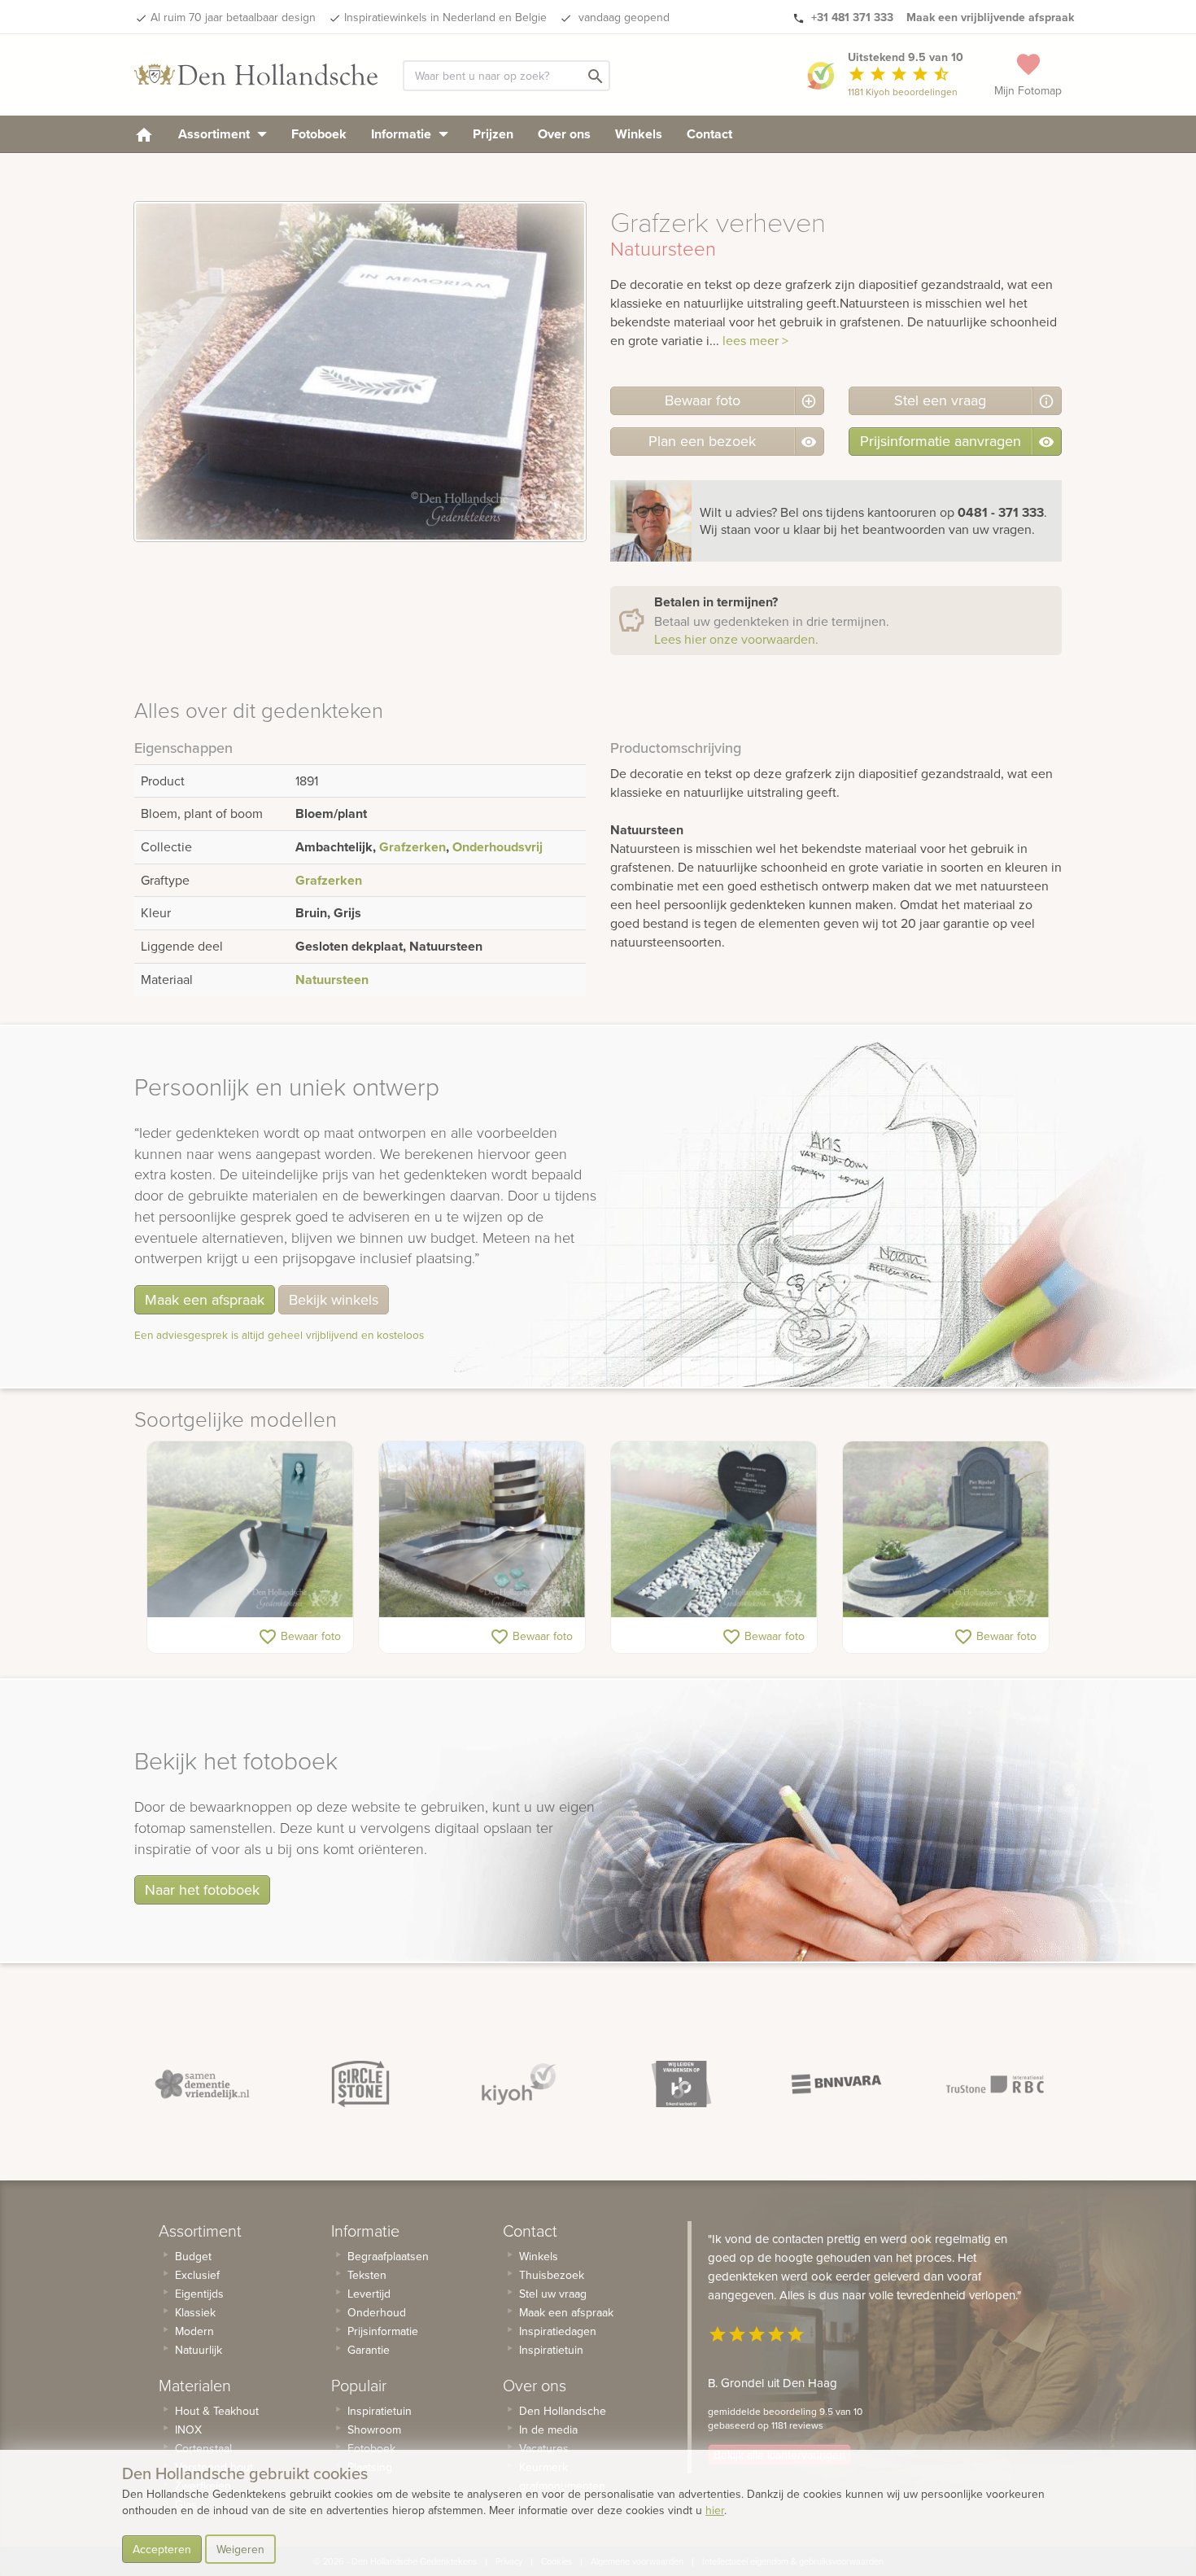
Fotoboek (319, 134)
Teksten (367, 2275)
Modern (194, 2331)
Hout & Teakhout (217, 2411)
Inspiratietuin (380, 2411)
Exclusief (197, 2275)
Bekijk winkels (334, 1299)
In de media (548, 2429)
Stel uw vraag (553, 2294)
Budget (193, 2256)
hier (715, 2510)
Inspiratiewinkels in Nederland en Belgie (445, 17)
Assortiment (216, 134)
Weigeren (240, 2549)
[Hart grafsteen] (714, 1529)
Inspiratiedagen (558, 2331)
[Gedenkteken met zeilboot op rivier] (250, 1529)
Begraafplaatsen (388, 2256)
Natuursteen (332, 980)
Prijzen (493, 134)
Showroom (374, 2429)
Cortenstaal (203, 2448)
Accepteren (162, 2549)
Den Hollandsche (563, 2411)
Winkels (639, 134)
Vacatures (544, 2448)
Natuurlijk (199, 2350)
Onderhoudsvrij (498, 847)
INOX (188, 2429)
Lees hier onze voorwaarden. (736, 639)
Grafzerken (412, 847)
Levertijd (369, 2294)
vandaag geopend (622, 17)
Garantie (369, 2350)
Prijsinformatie (383, 2331)
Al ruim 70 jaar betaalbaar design (233, 17)
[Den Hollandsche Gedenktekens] (256, 75)
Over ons (564, 134)
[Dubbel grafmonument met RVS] (482, 1529)
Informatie (403, 134)
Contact (709, 134)
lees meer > (755, 340)
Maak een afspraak (205, 1299)
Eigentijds (199, 2294)
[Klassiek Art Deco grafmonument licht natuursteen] (946, 1529)
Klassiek (195, 2312)
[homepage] (144, 134)
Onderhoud (377, 2312)
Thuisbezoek (552, 2275)
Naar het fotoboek (202, 1889)
